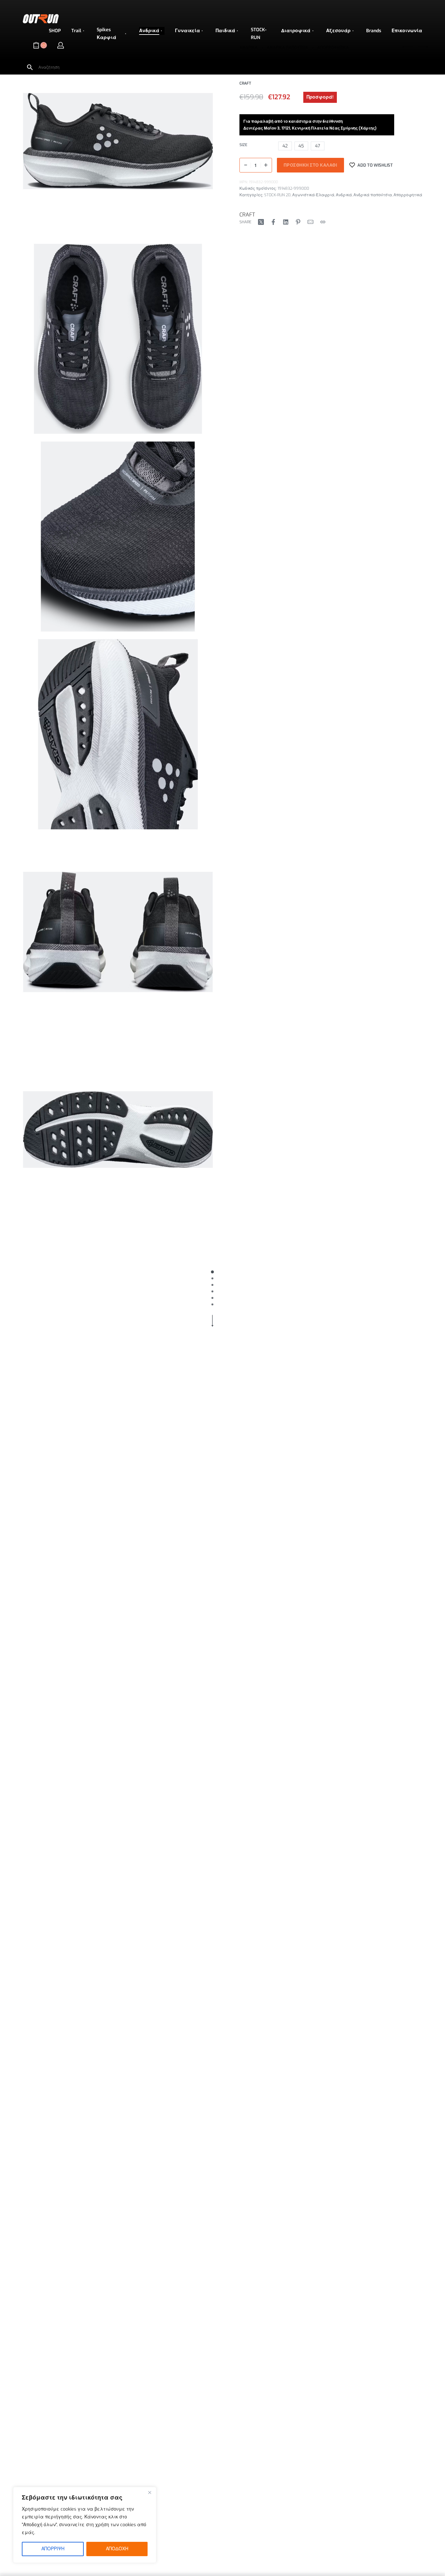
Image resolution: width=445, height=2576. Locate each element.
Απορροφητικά (408, 195)
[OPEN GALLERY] (118, 141)
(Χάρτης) (368, 128)
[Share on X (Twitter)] (261, 222)
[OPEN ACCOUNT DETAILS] (61, 45)
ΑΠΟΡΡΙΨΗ (53, 2549)
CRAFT (247, 215)
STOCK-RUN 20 (277, 195)
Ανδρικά (344, 195)
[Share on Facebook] (273, 222)
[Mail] (310, 222)
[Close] (150, 2492)
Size (243, 145)
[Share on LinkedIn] (286, 222)
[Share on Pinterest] (298, 222)
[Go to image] (212, 1272)
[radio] (285, 146)
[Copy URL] (323, 222)
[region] (85, 2525)
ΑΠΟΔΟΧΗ (117, 2549)
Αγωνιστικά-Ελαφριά (313, 195)
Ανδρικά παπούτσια (373, 195)
